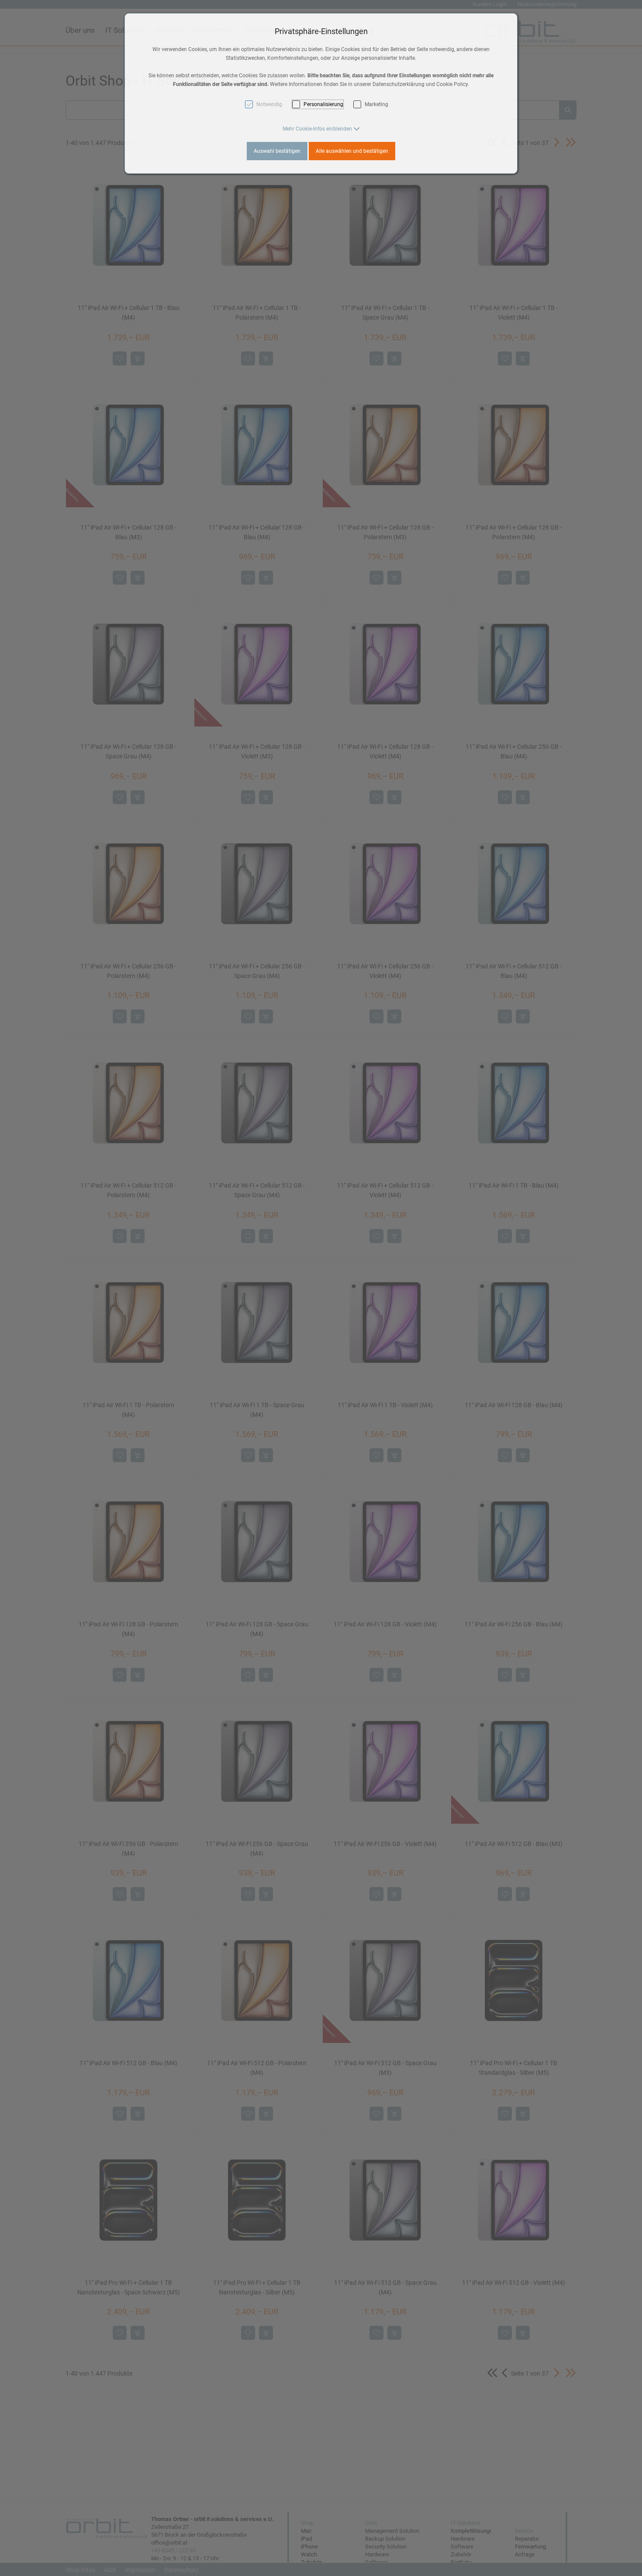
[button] (321, 129)
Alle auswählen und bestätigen (352, 151)
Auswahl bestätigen (277, 151)
